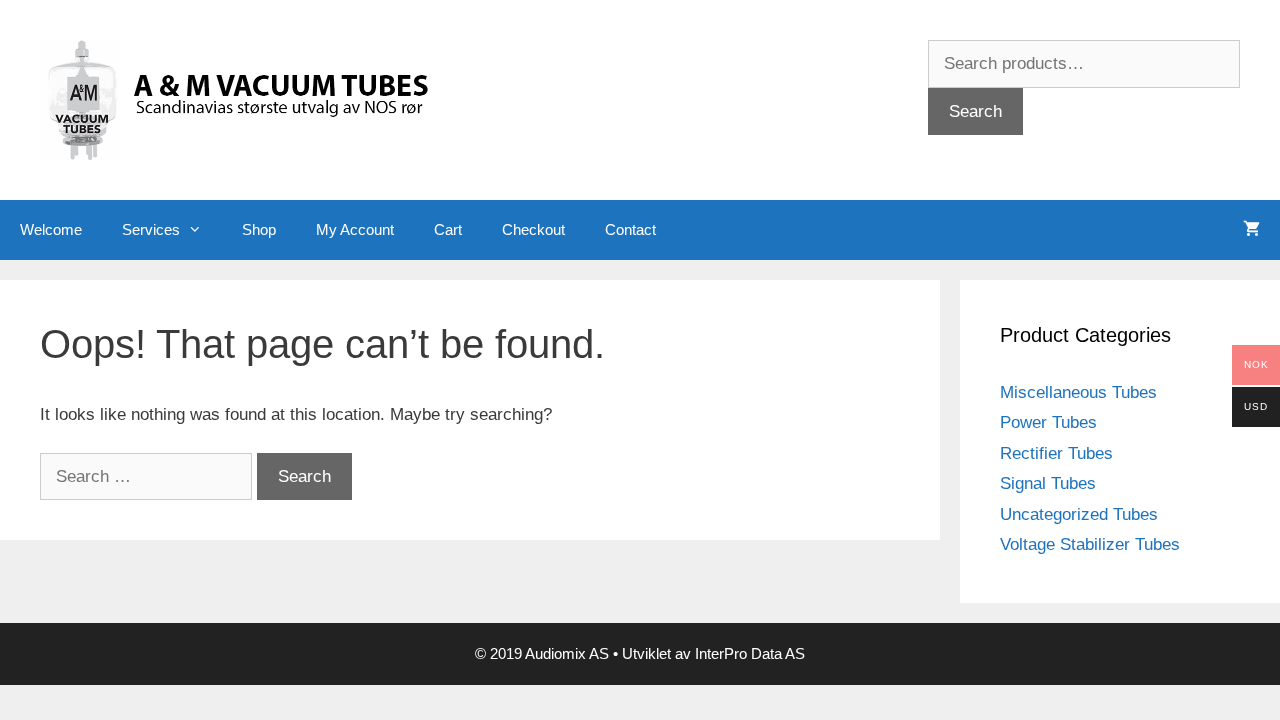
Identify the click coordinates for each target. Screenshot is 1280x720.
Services (151, 229)
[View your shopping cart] (1251, 230)
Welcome (51, 229)
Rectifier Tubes (1056, 453)
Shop (259, 229)
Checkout (533, 229)
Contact (630, 229)
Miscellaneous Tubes (1078, 392)
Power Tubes (1048, 422)
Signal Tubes (1048, 483)
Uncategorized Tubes (1079, 514)
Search (975, 111)
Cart (448, 229)
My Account (355, 229)
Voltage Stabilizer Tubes (1090, 544)
